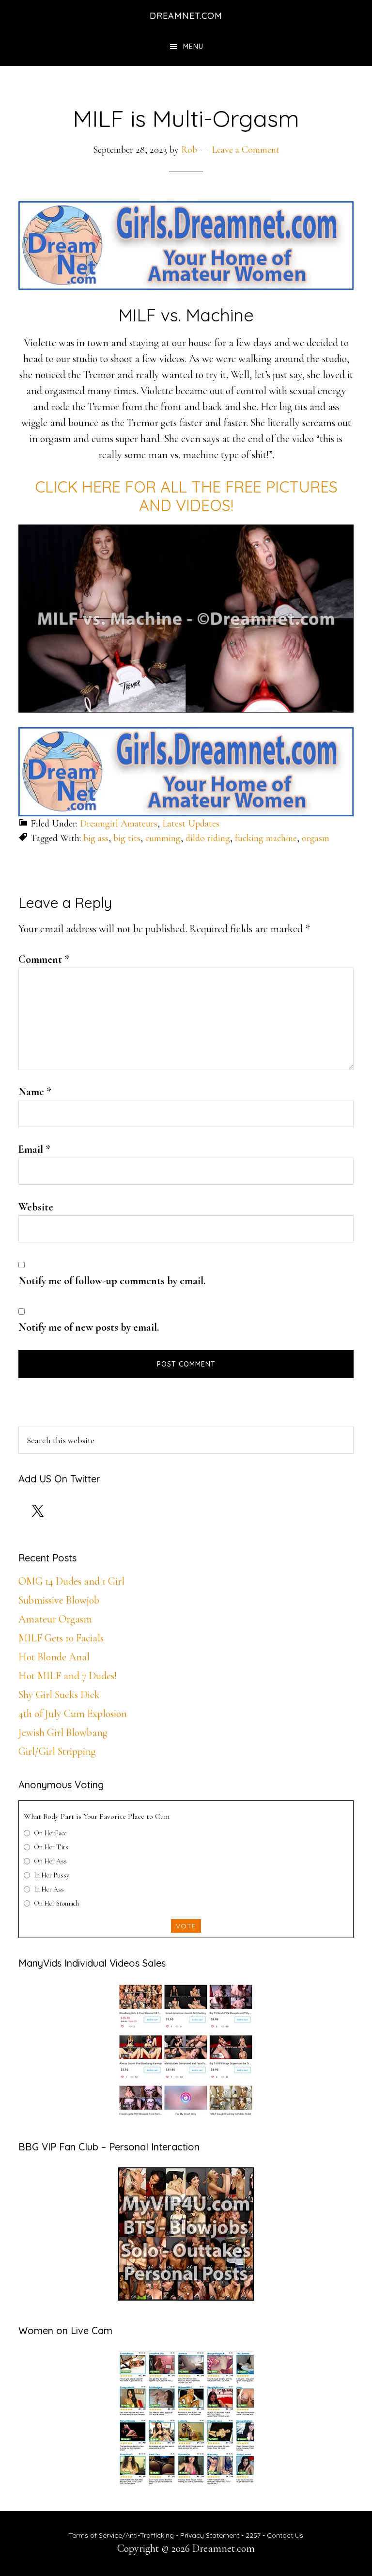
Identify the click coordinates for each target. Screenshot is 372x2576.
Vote (186, 1926)
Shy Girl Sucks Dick (59, 1695)
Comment (44, 959)
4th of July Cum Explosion (73, 1714)
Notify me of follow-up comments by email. (112, 1281)
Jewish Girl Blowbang (63, 1733)
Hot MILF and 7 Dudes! (68, 1676)
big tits (127, 838)
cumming (163, 838)
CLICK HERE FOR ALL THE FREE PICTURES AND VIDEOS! (186, 496)
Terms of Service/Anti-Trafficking (122, 2535)
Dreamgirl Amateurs (119, 824)
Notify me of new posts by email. (89, 1327)
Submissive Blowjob (59, 1600)
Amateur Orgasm (55, 1619)
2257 (253, 2535)
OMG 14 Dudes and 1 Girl (71, 1581)
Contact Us (285, 2535)
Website (36, 1207)
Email (34, 1149)
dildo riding (208, 838)
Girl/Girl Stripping (57, 1751)
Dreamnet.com (186, 16)
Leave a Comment (246, 150)
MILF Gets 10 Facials (61, 1638)
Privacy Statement (210, 2535)
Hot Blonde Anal (54, 1657)
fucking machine (266, 838)
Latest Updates (191, 824)
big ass (96, 838)
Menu (193, 47)
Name (35, 1092)
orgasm (316, 838)
